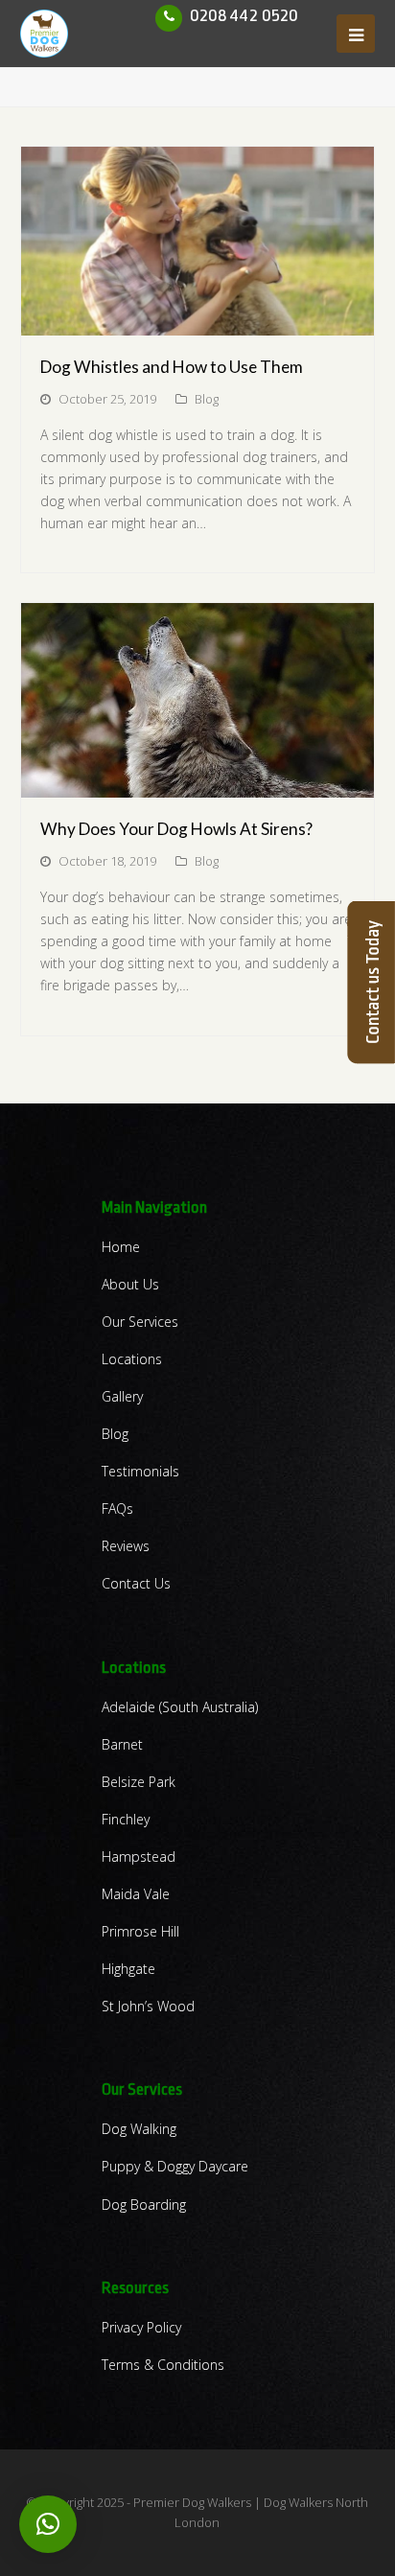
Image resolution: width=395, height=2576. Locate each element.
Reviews (126, 1546)
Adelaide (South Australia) (180, 1707)
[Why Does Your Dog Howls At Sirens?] (198, 700)
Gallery (122, 1396)
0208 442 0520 (244, 15)
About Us (130, 1284)
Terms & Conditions (163, 2365)
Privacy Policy (141, 2327)
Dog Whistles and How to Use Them (172, 367)
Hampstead (139, 1857)
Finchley (126, 1819)
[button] (48, 2524)
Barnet (122, 1744)
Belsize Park (139, 1782)
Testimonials (140, 1471)
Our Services (140, 1322)
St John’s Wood (148, 2006)
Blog (207, 399)
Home (121, 1247)
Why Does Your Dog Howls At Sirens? (176, 829)
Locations (132, 1359)
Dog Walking (139, 2129)
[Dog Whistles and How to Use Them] (198, 241)
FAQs (117, 1508)
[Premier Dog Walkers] (44, 32)
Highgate (128, 1969)
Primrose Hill (140, 1931)
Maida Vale (136, 1894)
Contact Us (136, 1583)
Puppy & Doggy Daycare (175, 2166)
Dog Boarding (144, 2205)
